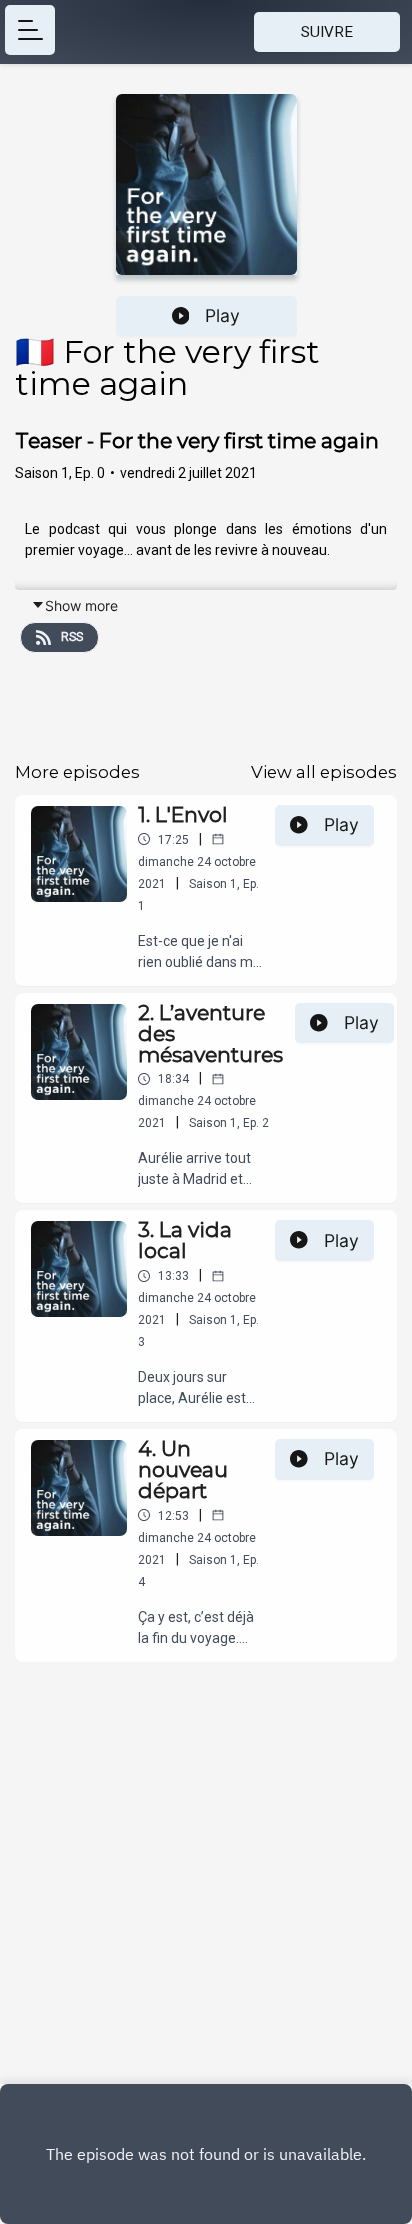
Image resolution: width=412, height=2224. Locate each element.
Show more (81, 605)
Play (222, 315)
